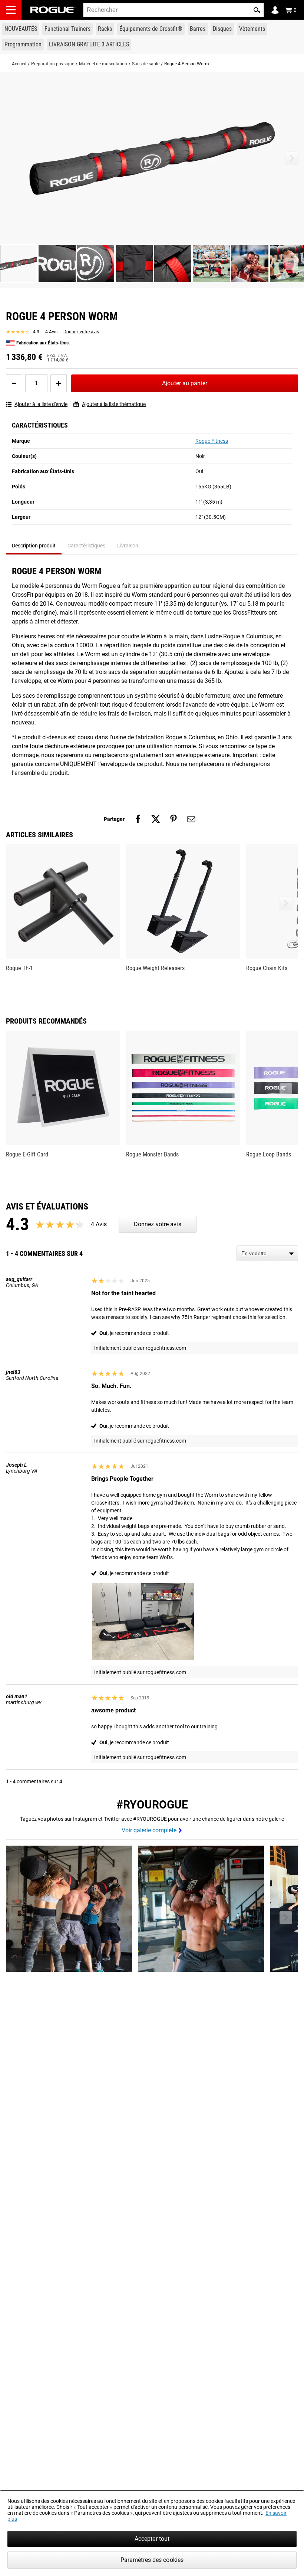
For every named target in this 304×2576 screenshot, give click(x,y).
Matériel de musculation (103, 64)
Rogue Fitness (212, 441)
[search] (174, 10)
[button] (257, 10)
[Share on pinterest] (174, 819)
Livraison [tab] (128, 546)
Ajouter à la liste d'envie (41, 404)
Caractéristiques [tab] (86, 546)
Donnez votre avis (81, 332)
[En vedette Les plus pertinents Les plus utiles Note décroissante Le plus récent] (267, 1253)
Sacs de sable (146, 64)
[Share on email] (191, 819)
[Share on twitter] (156, 819)
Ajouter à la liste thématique (114, 404)
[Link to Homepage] (53, 10)
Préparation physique (53, 64)
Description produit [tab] (34, 546)
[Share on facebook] (138, 819)
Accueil (19, 64)
